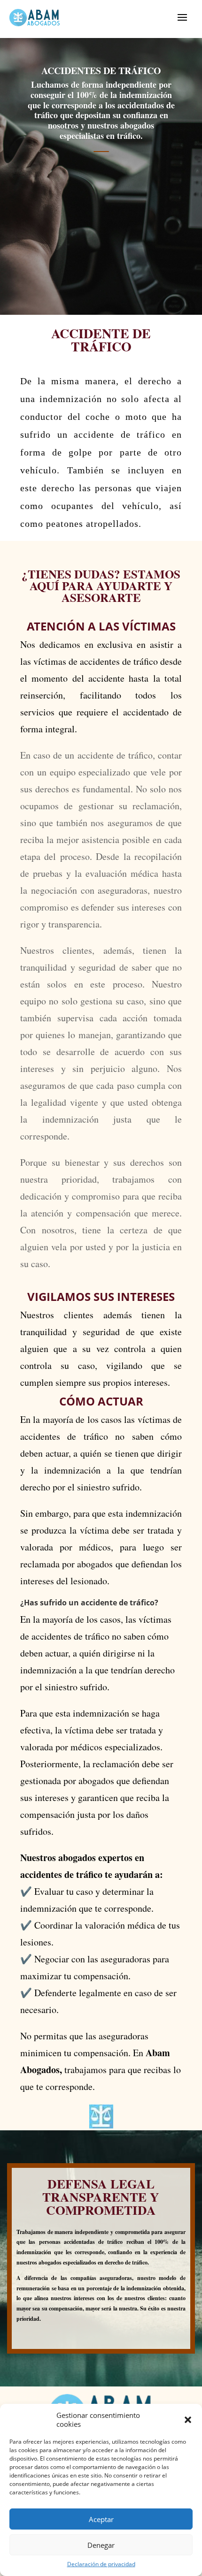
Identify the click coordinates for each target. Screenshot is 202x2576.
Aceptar (101, 2519)
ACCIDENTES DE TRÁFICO (101, 71)
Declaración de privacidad (101, 2564)
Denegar (101, 2545)
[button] (188, 2420)
